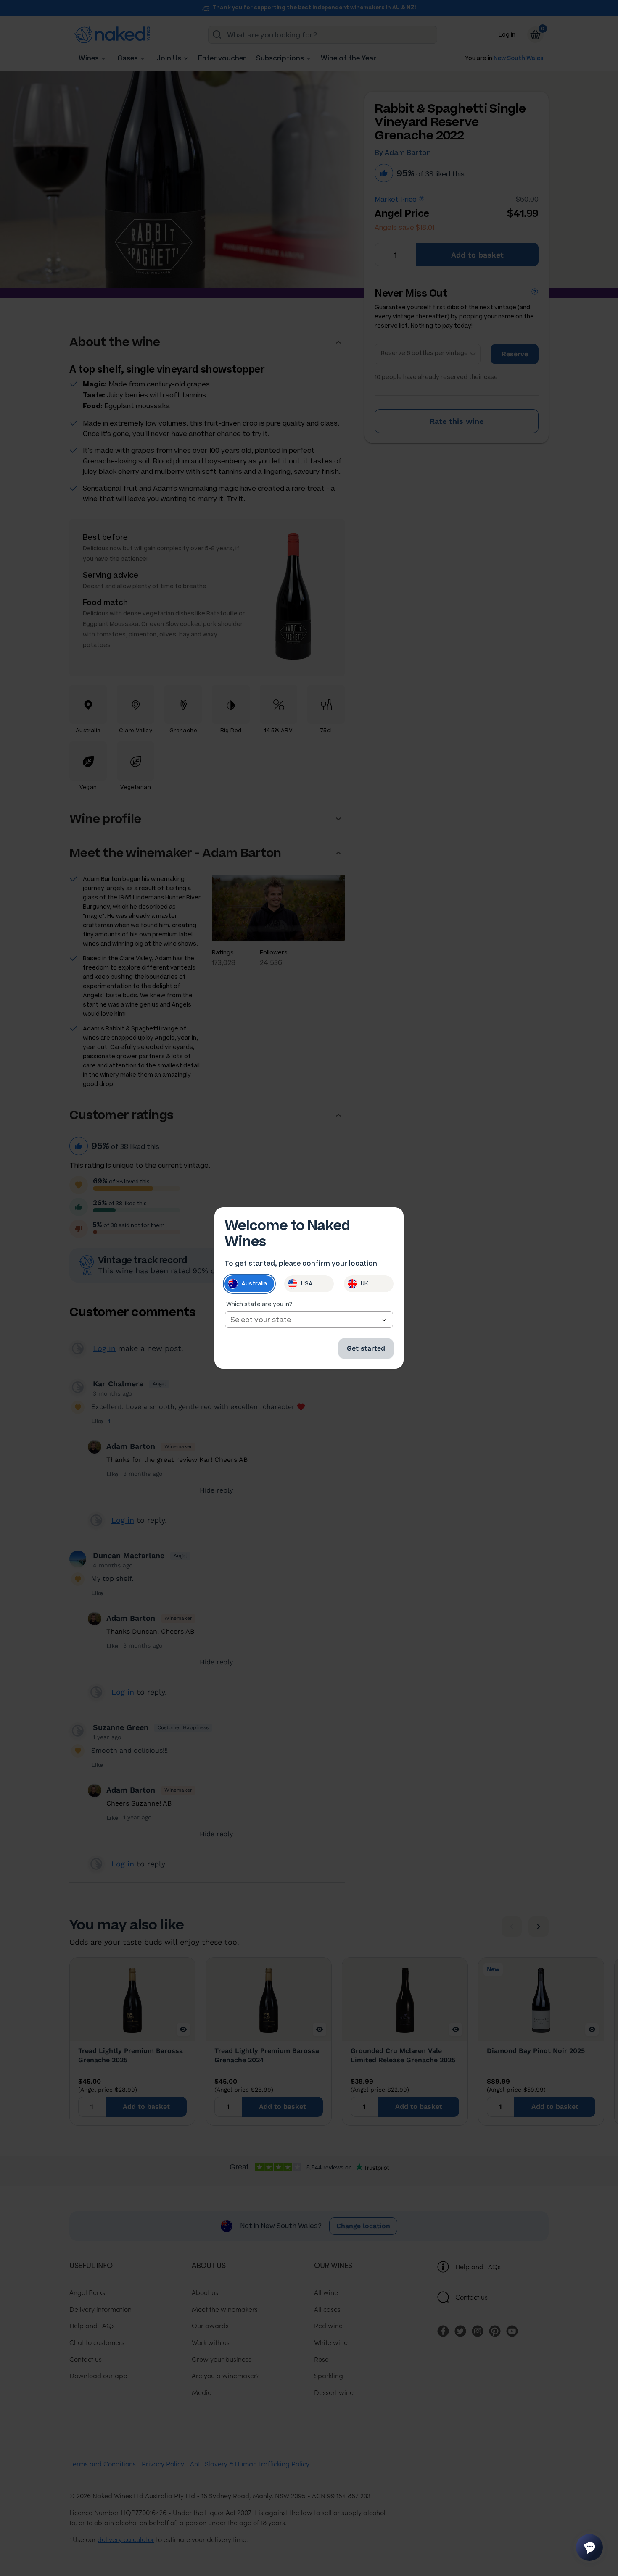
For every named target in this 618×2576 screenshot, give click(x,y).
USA (307, 1284)
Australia (254, 1284)
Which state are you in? (259, 1304)
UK (364, 1284)
